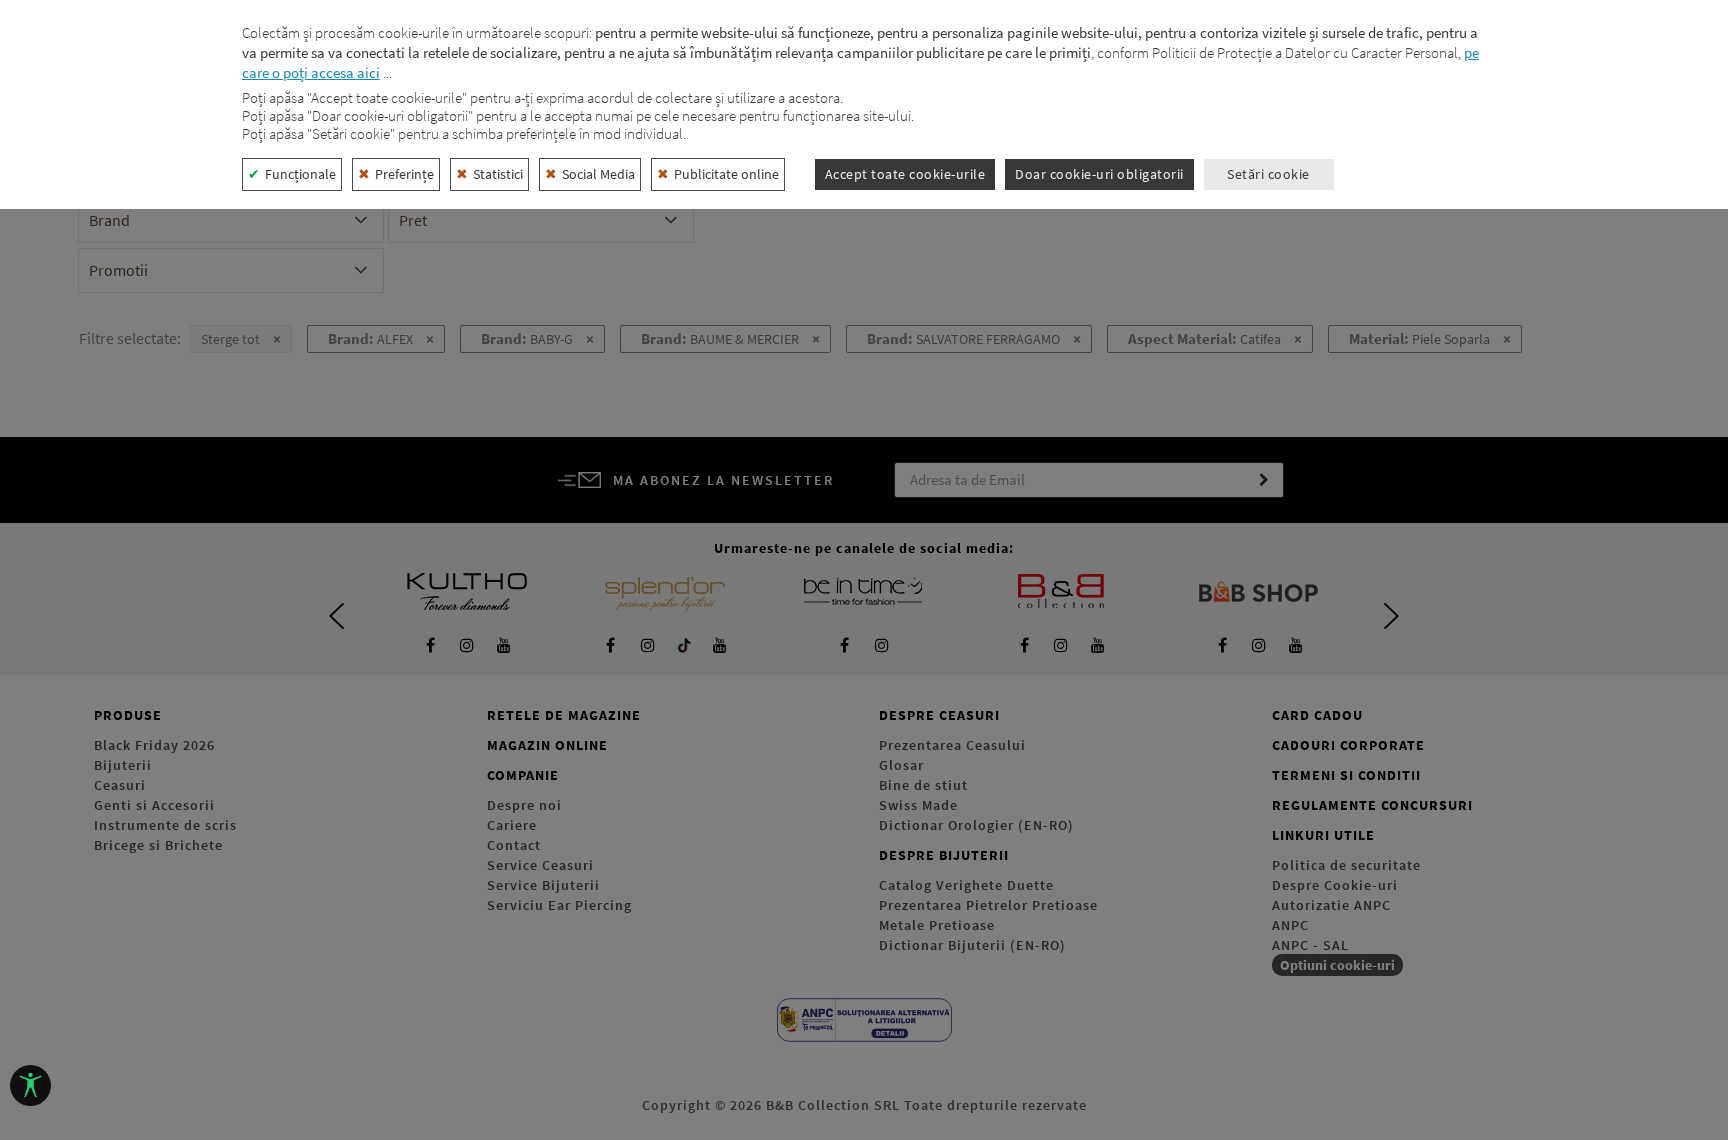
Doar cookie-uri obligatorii (1099, 174)
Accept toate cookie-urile (905, 174)
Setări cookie (1268, 174)
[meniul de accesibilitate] (30, 1085)
